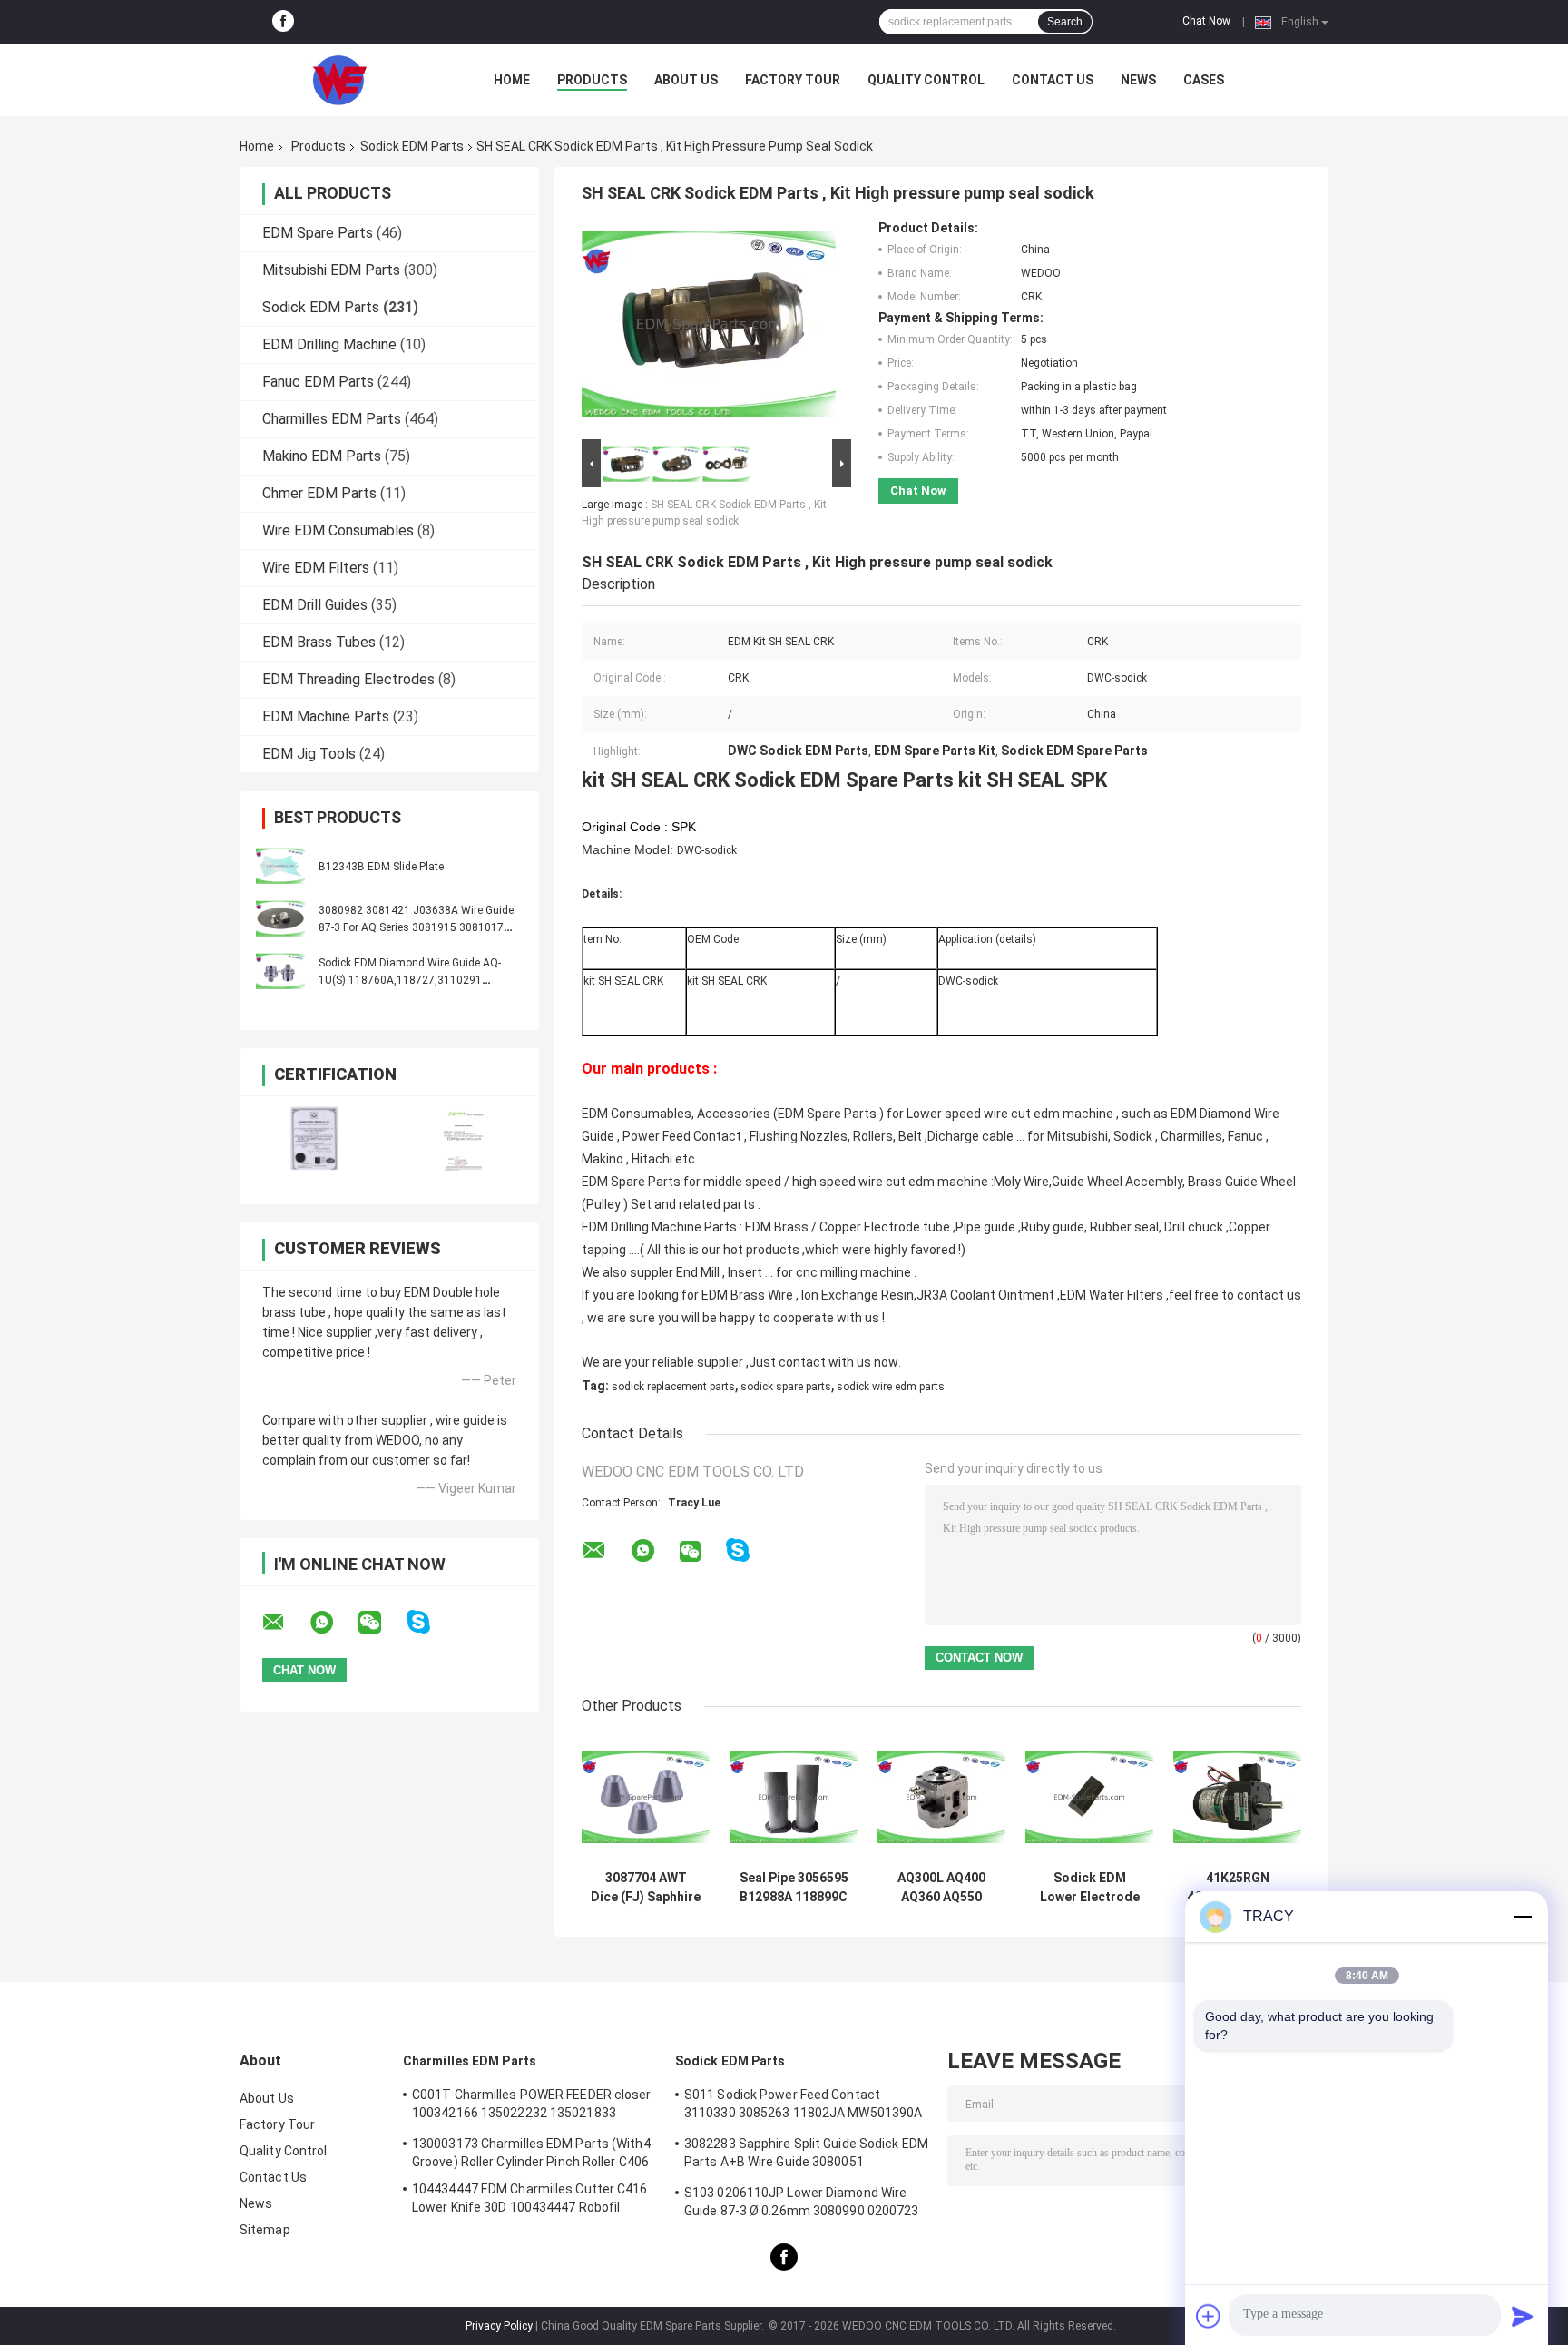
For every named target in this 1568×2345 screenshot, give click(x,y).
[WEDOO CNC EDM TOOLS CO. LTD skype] (430, 1622)
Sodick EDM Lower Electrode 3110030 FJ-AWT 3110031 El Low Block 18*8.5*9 (1090, 1888)
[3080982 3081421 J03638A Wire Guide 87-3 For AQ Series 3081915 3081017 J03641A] (280, 918)
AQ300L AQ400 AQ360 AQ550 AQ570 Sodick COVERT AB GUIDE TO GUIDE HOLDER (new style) (942, 1888)
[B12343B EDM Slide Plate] (280, 866)
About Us (686, 80)
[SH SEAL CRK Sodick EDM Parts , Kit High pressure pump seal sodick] (709, 328)
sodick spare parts (786, 1387)
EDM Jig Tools (309, 754)
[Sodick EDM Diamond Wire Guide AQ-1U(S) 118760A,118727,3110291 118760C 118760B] (280, 971)
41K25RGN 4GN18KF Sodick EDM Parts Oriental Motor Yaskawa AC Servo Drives (1237, 1888)
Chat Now (1206, 21)
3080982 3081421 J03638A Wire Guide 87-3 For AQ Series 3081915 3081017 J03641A (416, 927)
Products (592, 80)
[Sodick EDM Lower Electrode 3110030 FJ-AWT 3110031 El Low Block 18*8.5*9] (1089, 1797)
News (1138, 80)
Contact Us (1053, 80)
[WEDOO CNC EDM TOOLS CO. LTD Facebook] (283, 22)
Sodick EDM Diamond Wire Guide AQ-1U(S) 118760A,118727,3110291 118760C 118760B (410, 980)
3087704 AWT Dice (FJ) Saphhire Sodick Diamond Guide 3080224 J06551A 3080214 (646, 1888)
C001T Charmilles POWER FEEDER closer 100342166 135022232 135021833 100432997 (532, 2106)
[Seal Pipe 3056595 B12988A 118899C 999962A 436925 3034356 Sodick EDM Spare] (794, 1797)
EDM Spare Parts (318, 233)
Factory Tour (793, 80)
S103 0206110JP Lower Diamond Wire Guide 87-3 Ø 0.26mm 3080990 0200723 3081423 (802, 2204)
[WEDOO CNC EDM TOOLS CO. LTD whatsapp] (333, 1623)
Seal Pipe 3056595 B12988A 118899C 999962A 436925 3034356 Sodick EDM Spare (794, 1888)
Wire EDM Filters (316, 568)
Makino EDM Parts (322, 456)
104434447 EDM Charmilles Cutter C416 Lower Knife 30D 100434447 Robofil (530, 2198)
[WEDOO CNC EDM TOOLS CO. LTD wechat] (381, 1623)
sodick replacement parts (673, 1387)
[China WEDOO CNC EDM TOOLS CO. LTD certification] (314, 1138)
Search (1065, 22)
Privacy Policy (499, 2326)
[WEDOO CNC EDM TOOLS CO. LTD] (339, 80)
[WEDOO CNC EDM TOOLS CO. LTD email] (285, 1623)
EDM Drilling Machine (329, 344)
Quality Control (926, 80)
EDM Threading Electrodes (348, 679)
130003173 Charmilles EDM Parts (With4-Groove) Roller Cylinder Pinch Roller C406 (534, 2153)
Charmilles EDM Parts (332, 419)
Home (512, 80)
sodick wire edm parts (891, 1387)
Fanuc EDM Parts (318, 382)
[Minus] (1523, 1917)
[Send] (1523, 2316)
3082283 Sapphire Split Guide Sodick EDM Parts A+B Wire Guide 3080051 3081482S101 (806, 2155)
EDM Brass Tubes (319, 642)
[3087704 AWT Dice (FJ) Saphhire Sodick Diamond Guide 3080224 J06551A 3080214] (646, 1797)
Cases (1204, 80)
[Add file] (1209, 2316)
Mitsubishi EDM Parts (331, 270)
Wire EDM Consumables (338, 530)
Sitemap (265, 2230)
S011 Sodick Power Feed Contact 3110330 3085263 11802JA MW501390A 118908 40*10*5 (803, 2106)
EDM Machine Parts (326, 716)
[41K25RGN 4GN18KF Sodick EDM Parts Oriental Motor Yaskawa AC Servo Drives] (1237, 1797)
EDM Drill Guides (315, 605)
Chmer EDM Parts (319, 493)
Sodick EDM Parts (412, 146)
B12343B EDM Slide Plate (381, 867)
